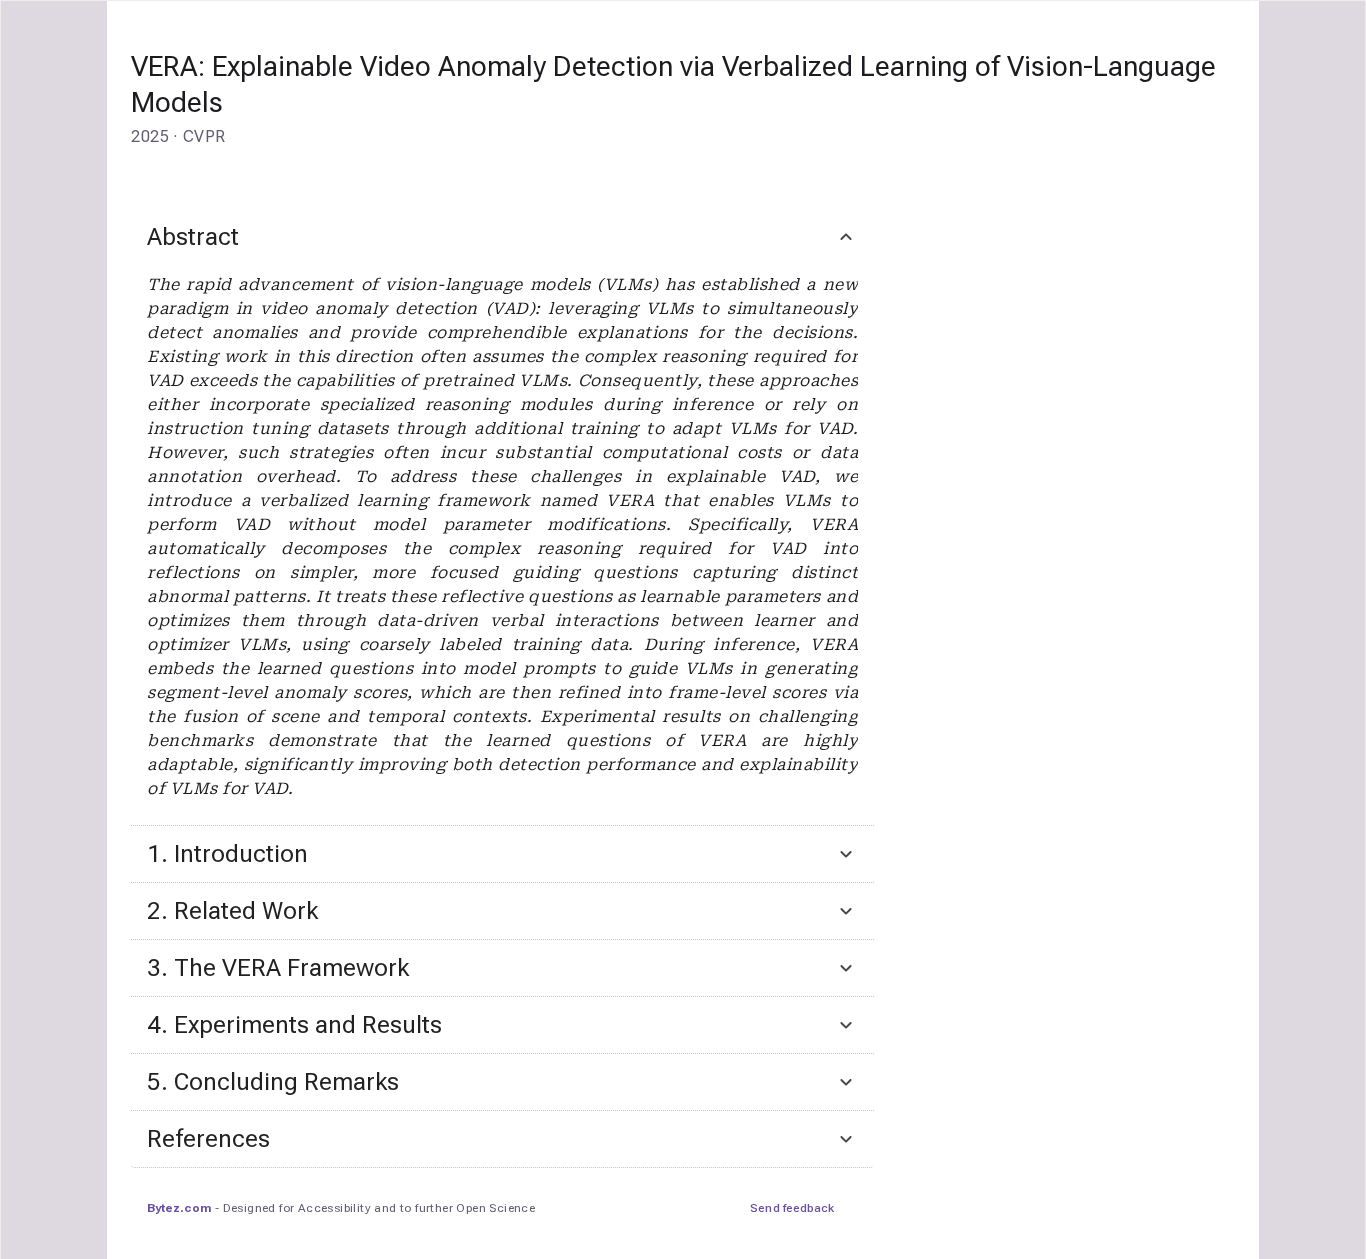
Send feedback (792, 1208)
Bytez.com (179, 1208)
